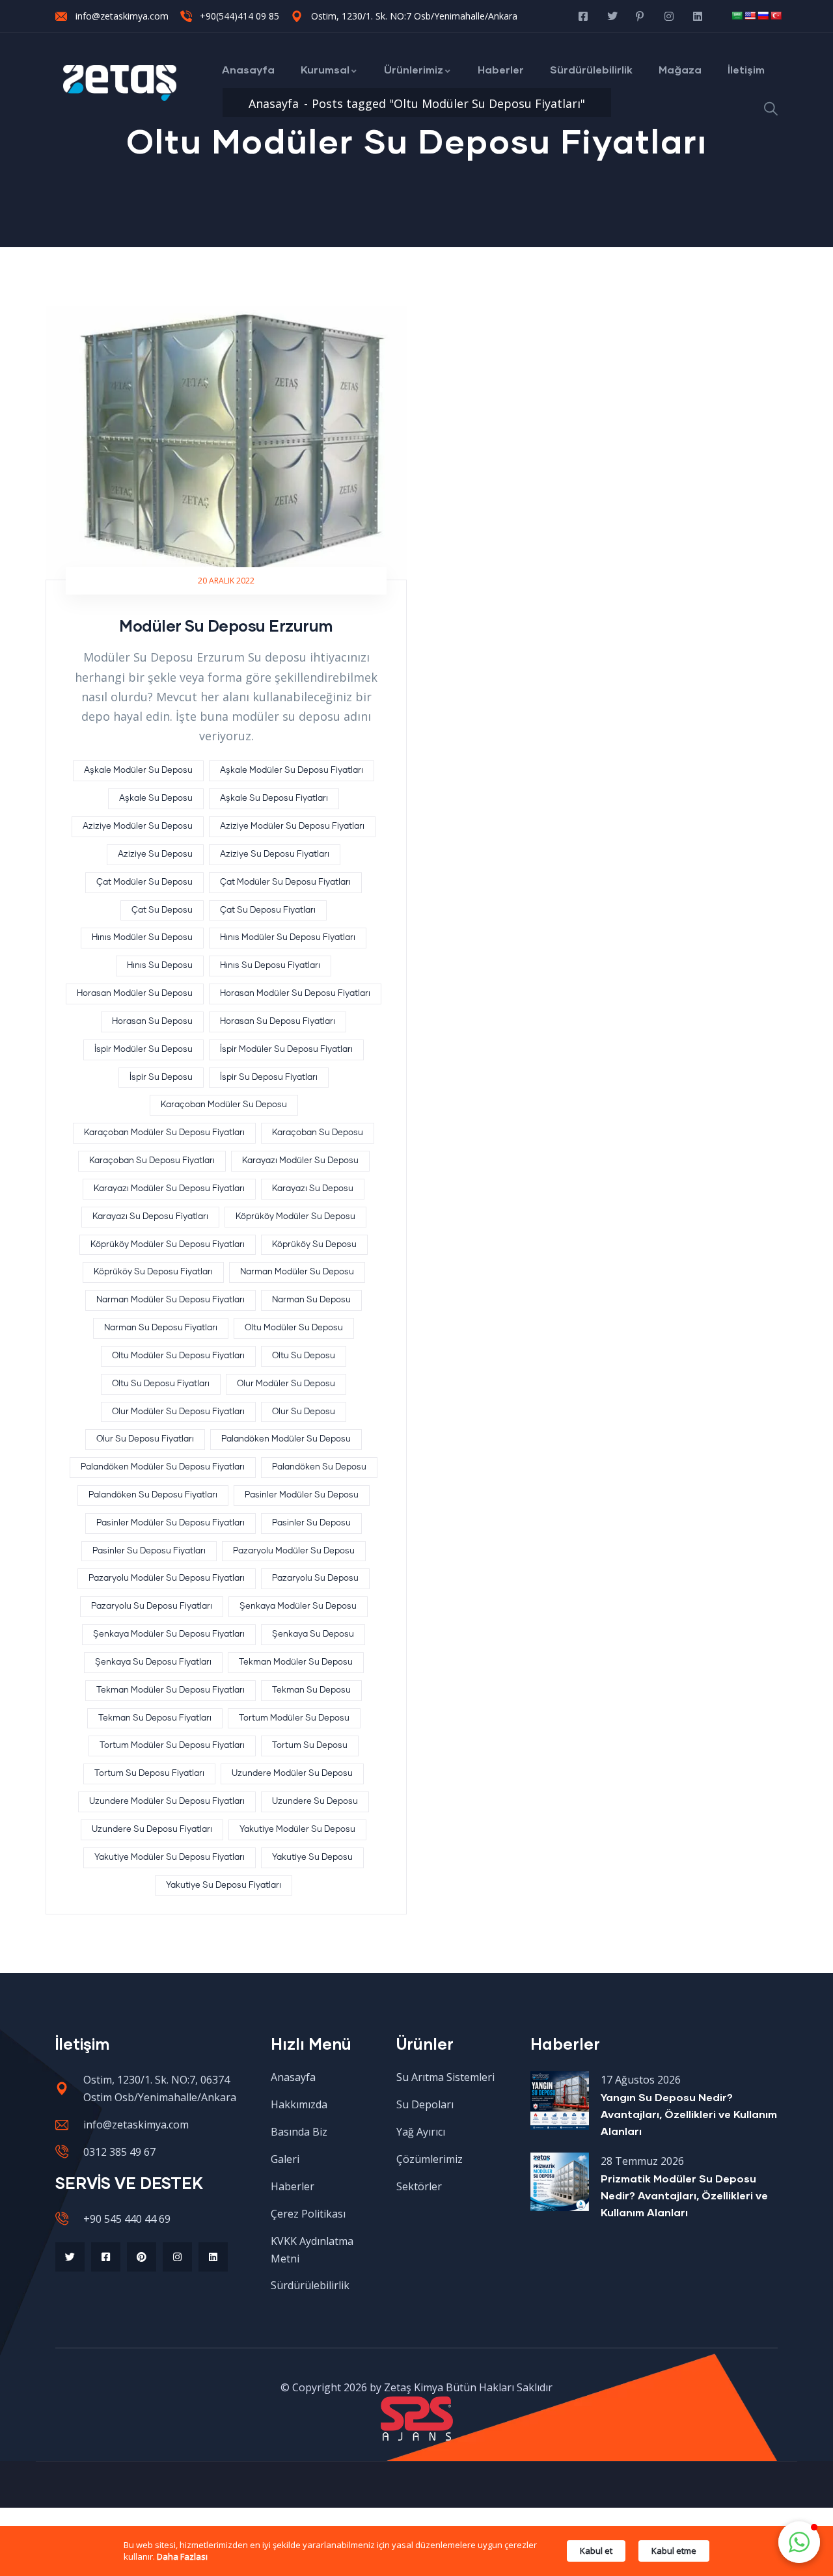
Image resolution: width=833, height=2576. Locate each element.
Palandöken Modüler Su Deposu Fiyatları (163, 1467)
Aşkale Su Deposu (156, 798)
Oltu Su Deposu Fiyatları (161, 1384)
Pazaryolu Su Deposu (315, 1578)
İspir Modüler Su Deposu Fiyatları (286, 1050)
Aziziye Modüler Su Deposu (138, 826)
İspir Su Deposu (161, 1078)
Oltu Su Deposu (304, 1356)
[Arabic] (737, 16)
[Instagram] (177, 2257)
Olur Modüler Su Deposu (286, 1384)
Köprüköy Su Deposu (314, 1245)
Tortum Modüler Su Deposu (294, 1718)
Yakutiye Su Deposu (312, 1858)
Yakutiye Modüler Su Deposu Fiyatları (170, 1858)
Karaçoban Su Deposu (318, 1133)
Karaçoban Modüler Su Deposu (224, 1105)
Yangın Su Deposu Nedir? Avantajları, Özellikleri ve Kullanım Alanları (689, 2114)
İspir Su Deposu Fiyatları (269, 1078)
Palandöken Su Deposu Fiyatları (153, 1495)
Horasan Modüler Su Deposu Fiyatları (295, 994)
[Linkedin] (213, 2257)
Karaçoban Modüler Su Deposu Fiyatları (164, 1133)
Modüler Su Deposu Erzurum (226, 625)
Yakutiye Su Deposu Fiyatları (224, 1885)
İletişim (746, 69)
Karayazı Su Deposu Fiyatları (150, 1217)
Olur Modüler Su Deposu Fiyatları (178, 1412)
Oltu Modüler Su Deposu (294, 1328)
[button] (799, 2542)
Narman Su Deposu (311, 1300)
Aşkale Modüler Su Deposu (138, 771)
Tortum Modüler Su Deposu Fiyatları (172, 1746)
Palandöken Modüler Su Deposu (286, 1439)
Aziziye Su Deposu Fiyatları (275, 854)
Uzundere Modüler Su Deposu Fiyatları (167, 1802)
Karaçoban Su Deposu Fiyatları (152, 1161)
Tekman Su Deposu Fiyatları (155, 1718)
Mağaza (680, 69)
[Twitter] (70, 2257)
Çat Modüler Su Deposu (144, 882)
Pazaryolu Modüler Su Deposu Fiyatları (167, 1578)
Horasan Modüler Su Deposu (135, 994)
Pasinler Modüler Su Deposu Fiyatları (171, 1523)
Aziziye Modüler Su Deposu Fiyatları (292, 826)
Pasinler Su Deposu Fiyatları (149, 1551)
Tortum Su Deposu (310, 1746)
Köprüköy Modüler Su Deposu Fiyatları (168, 1245)
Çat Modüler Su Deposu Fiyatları (285, 882)
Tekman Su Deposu (311, 1690)
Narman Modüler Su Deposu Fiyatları (171, 1300)
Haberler (501, 69)
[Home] (120, 83)
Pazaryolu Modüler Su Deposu (294, 1551)
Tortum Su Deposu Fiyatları (149, 1774)
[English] (750, 16)
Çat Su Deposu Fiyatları (268, 910)
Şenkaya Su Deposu (313, 1634)
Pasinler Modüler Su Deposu (302, 1495)
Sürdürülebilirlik (591, 69)
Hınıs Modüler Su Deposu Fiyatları (288, 938)
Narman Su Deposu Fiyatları (161, 1328)
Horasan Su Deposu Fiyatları (278, 1022)
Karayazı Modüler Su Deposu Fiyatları (169, 1189)
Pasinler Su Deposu (311, 1523)
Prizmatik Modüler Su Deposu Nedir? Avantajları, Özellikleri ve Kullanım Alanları (684, 2195)
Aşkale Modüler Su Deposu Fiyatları (292, 771)
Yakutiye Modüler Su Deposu (297, 1830)
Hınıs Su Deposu (160, 966)
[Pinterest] (142, 2257)
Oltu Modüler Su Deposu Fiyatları (178, 1356)
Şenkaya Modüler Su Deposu (298, 1606)
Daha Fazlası (182, 2556)
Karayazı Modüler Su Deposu (300, 1161)
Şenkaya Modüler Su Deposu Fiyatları (169, 1634)
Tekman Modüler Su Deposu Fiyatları (171, 1690)
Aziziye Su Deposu (155, 854)
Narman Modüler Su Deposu (297, 1272)
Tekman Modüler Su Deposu (296, 1662)
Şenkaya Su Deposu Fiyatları (153, 1662)
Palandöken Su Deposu (319, 1467)
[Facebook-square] (106, 2257)
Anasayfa (248, 69)
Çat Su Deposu (162, 910)
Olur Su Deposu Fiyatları (145, 1439)
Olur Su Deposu (304, 1412)
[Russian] (763, 16)
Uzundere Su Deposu (315, 1802)
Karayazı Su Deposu (313, 1189)
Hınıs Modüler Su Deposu (142, 938)
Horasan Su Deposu (152, 1022)
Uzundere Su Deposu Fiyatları (152, 1830)
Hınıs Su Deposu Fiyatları (270, 966)
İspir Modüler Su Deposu (143, 1050)
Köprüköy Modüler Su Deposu (295, 1217)
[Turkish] (776, 16)
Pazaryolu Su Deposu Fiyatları (152, 1606)
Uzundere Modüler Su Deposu (292, 1774)
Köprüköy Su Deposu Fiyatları (153, 1272)
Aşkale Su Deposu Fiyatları (274, 798)
